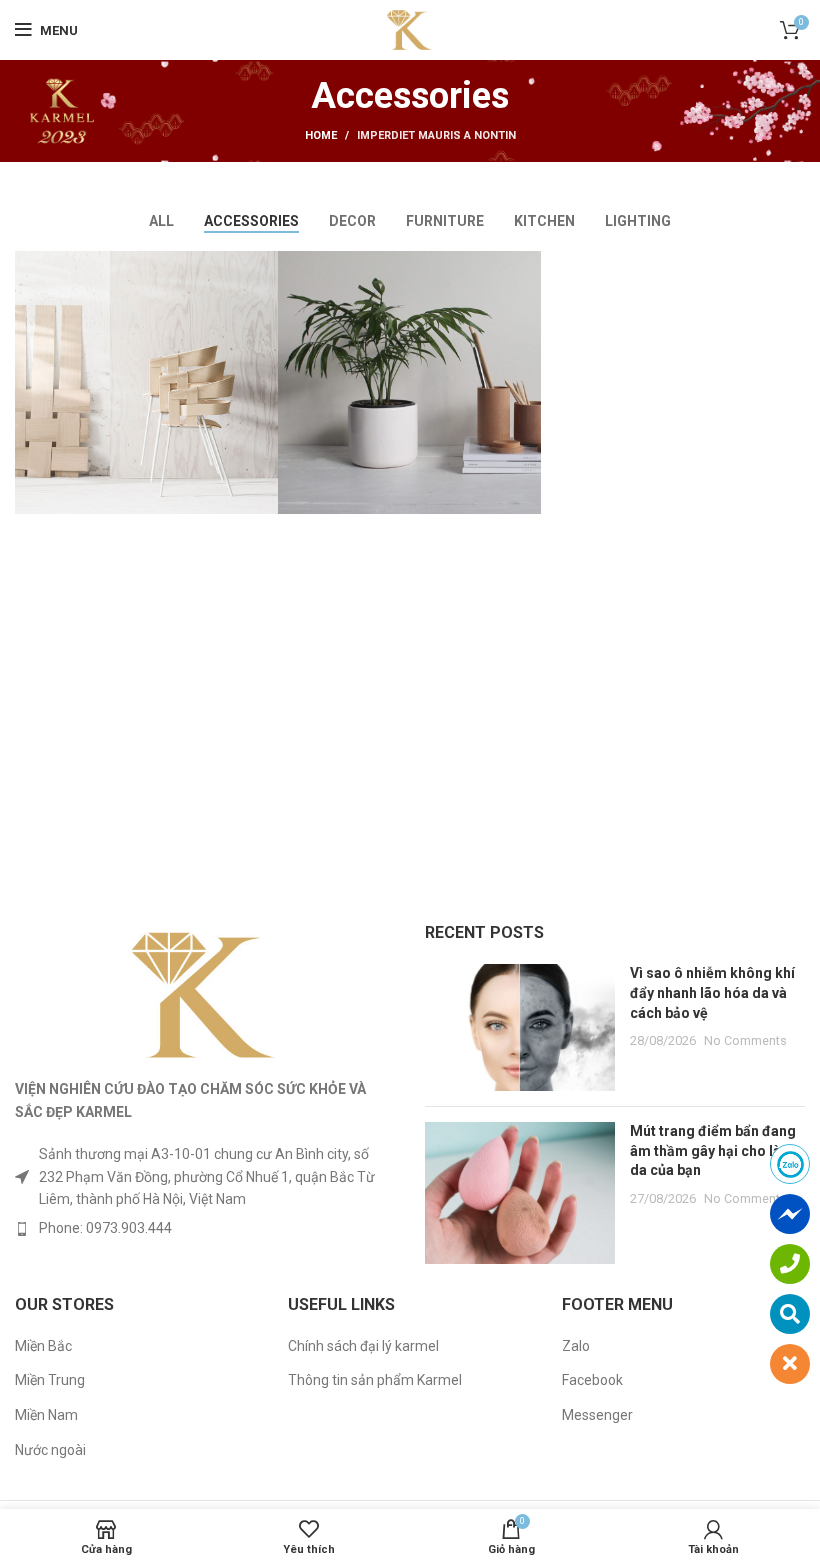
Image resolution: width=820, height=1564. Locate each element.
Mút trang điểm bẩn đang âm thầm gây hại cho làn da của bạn (713, 1150)
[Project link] (146, 382)
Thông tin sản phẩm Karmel (375, 1380)
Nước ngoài (50, 1450)
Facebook (592, 1380)
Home (321, 135)
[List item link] (205, 1228)
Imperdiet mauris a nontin (436, 135)
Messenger (597, 1415)
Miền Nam (46, 1415)
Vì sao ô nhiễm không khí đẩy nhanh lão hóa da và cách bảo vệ (712, 992)
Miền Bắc (43, 1346)
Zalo (576, 1346)
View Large (263, 266)
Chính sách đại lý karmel (363, 1346)
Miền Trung (50, 1380)
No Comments (745, 1040)
